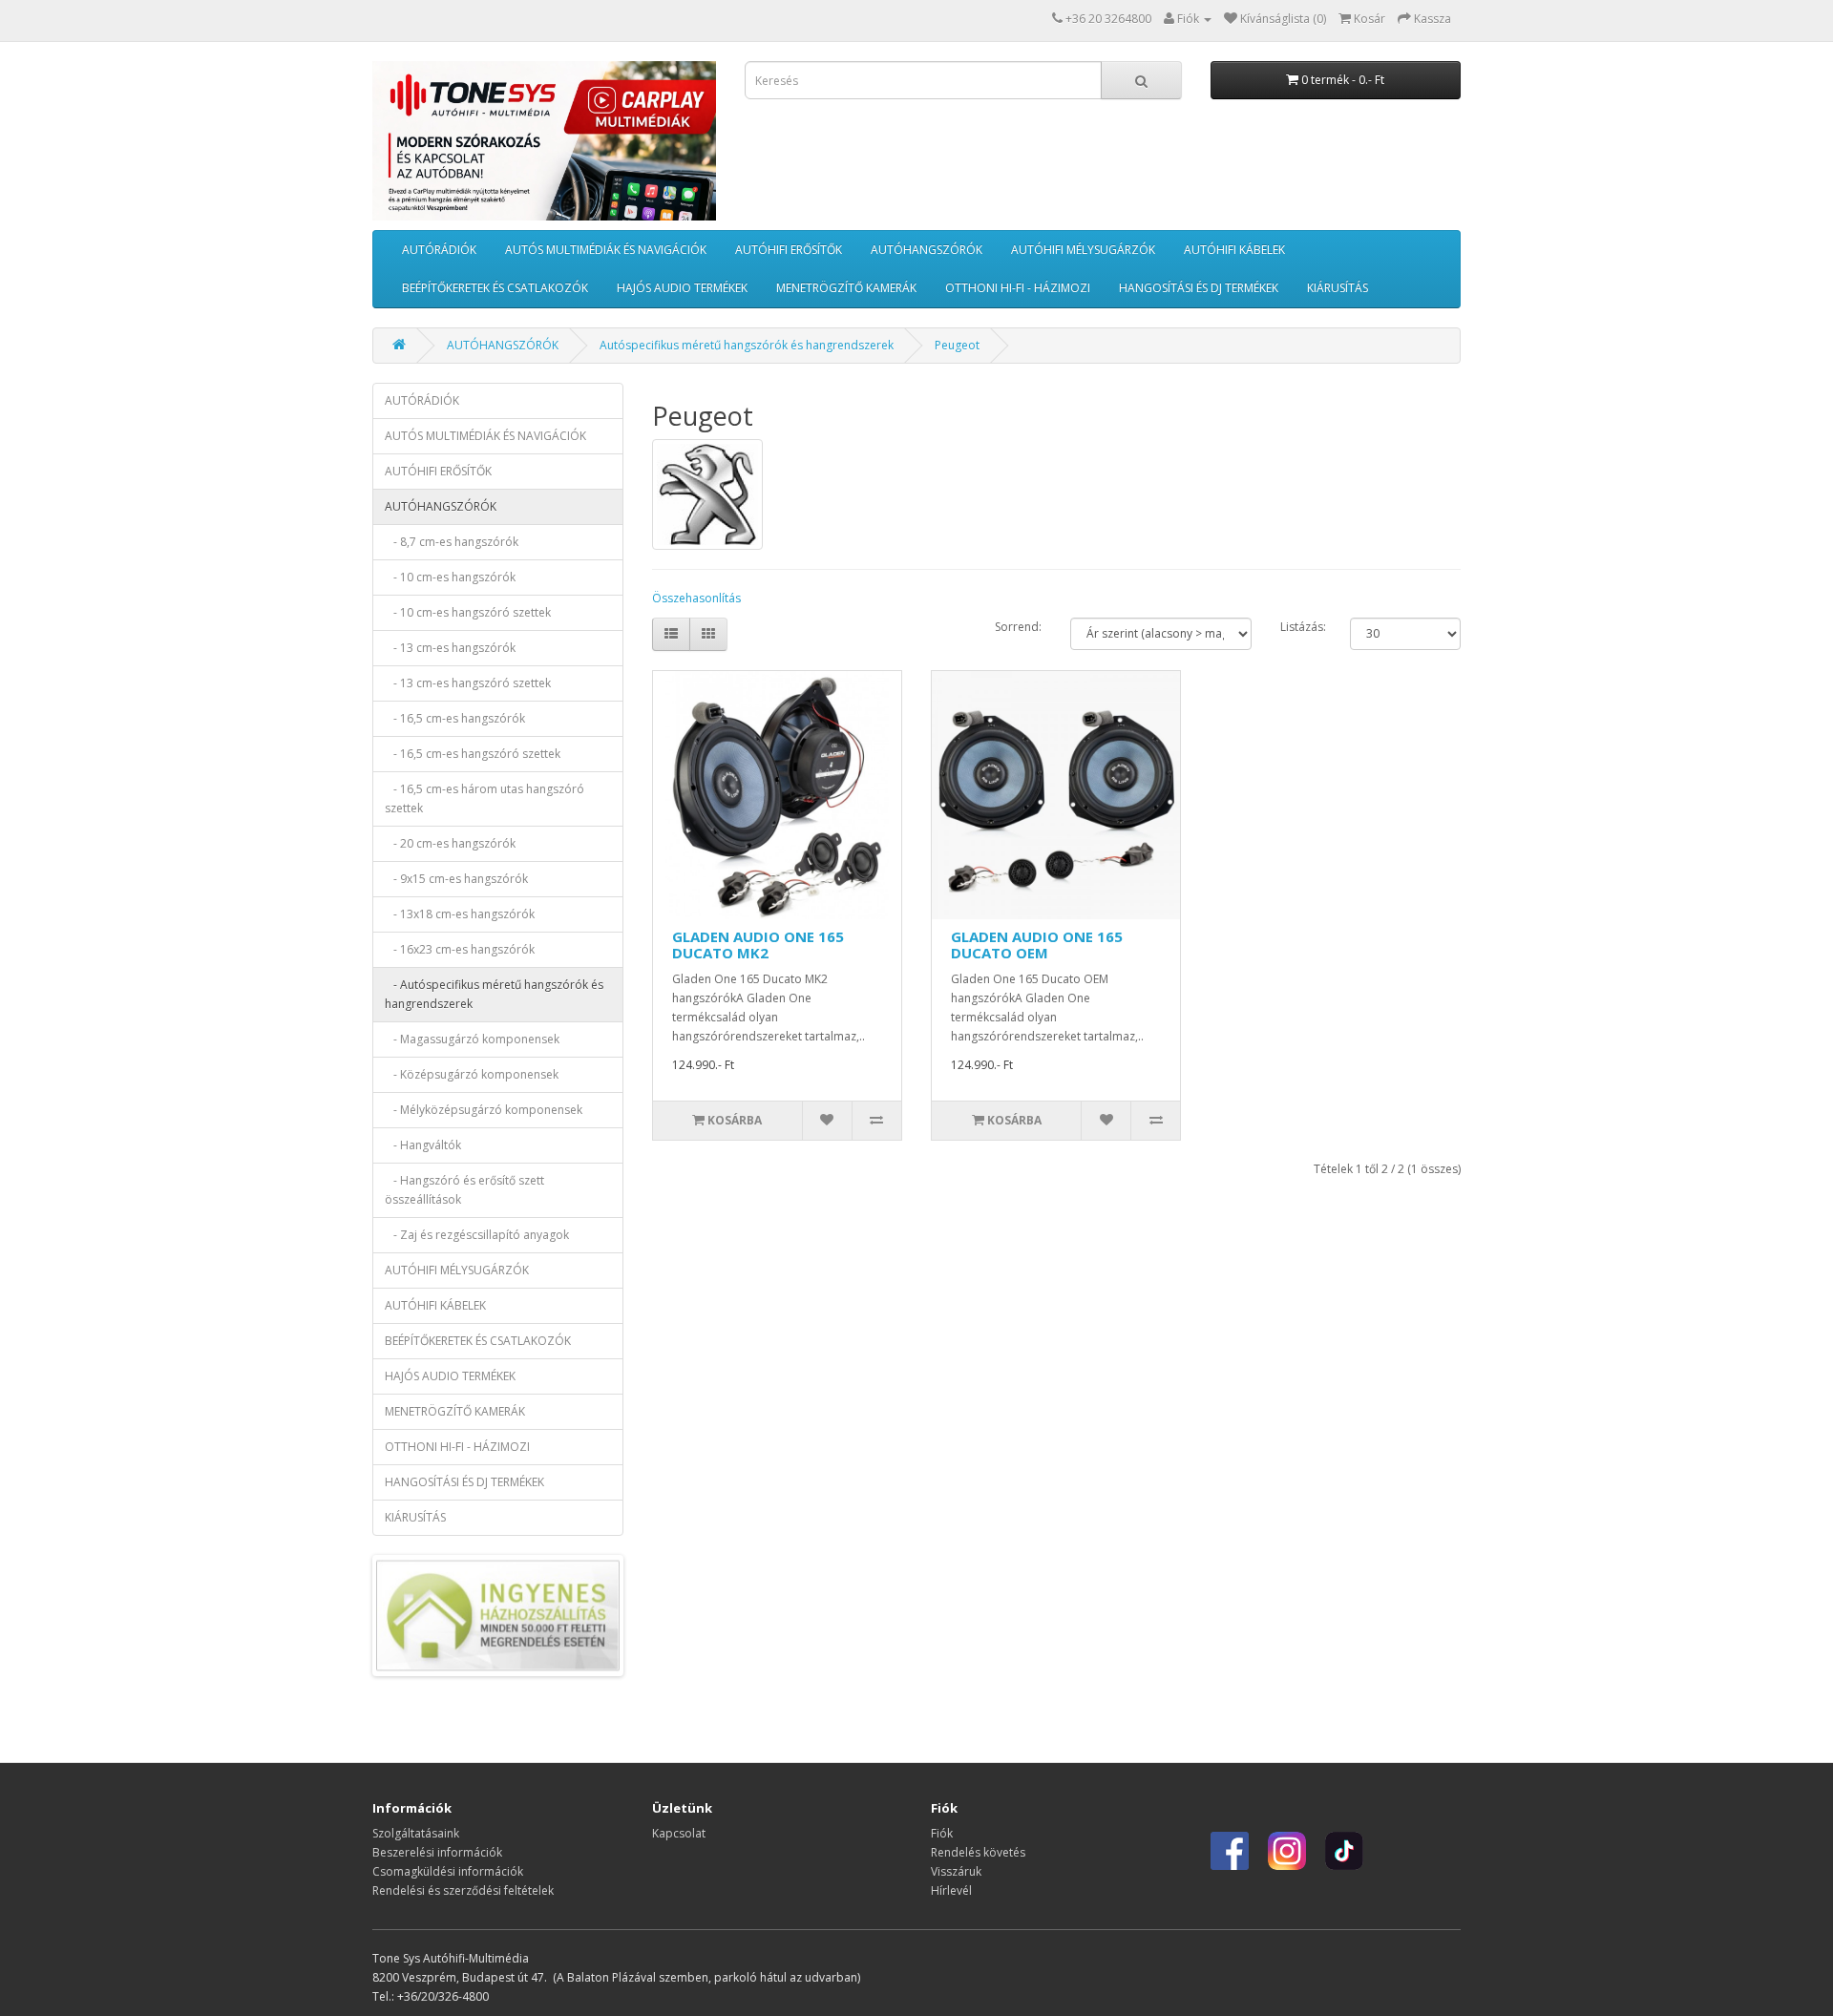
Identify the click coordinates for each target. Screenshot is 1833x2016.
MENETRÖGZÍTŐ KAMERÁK (846, 288)
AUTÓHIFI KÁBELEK (1234, 250)
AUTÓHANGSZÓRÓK (927, 250)
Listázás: (1303, 627)
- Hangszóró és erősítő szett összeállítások (464, 1190)
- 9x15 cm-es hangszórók (456, 879)
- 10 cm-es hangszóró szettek (468, 612)
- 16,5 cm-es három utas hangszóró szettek (485, 798)
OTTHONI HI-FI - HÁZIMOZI (1018, 288)
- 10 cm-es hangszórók (450, 577)
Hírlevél (951, 1890)
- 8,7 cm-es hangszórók (452, 542)
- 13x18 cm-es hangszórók (460, 914)
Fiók (942, 1833)
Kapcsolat (679, 1833)
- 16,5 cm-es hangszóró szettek (473, 754)
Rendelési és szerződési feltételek (463, 1890)
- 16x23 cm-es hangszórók (460, 949)
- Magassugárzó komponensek (472, 1039)
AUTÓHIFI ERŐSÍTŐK (789, 250)
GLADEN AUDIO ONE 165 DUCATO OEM (1037, 945)
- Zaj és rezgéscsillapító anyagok (477, 1235)
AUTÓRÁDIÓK (439, 250)
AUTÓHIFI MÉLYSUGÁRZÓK (1083, 250)
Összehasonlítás (696, 598)
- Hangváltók (423, 1145)
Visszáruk (956, 1871)
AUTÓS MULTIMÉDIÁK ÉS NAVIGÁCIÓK (606, 250)
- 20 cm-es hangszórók (450, 843)
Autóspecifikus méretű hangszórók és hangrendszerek (747, 345)
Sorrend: (1018, 627)
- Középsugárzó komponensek (472, 1074)
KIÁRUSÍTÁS (1338, 288)
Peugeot (957, 345)
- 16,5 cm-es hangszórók (455, 718)
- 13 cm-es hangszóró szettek (468, 683)
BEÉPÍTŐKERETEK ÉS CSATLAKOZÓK (495, 288)
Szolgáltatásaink (416, 1833)
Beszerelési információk (437, 1852)
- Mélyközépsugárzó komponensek (484, 1110)
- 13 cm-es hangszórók (450, 648)
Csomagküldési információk (448, 1871)
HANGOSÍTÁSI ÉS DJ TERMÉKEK (1199, 288)
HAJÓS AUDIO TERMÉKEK (682, 288)
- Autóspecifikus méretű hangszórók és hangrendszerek (494, 994)
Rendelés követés (978, 1852)
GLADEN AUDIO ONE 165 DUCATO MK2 (758, 945)
